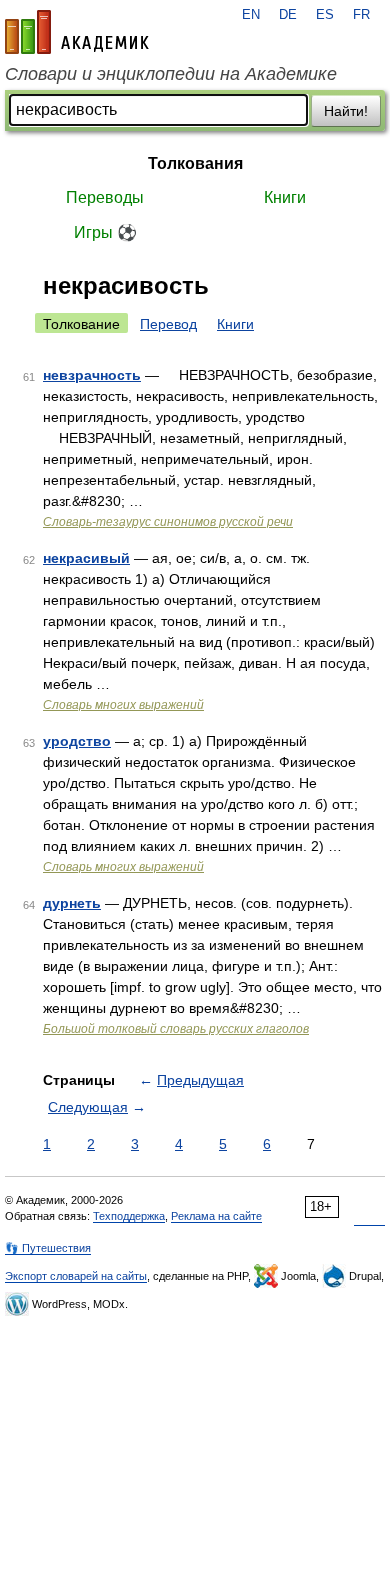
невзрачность (92, 375)
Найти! (346, 111)
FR (361, 15)
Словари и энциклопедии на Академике (171, 74)
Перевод (168, 324)
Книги (285, 197)
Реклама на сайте (216, 1216)
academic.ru (77, 32)
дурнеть (72, 903)
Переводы (105, 197)
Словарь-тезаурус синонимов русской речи (168, 522)
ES (325, 15)
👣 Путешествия (48, 1248)
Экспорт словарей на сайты (76, 1276)
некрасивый (86, 558)
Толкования (195, 163)
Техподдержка (129, 1216)
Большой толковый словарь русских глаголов (176, 1029)
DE (288, 15)
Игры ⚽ (105, 232)
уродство (77, 741)
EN (251, 15)
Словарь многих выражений (123, 705)
